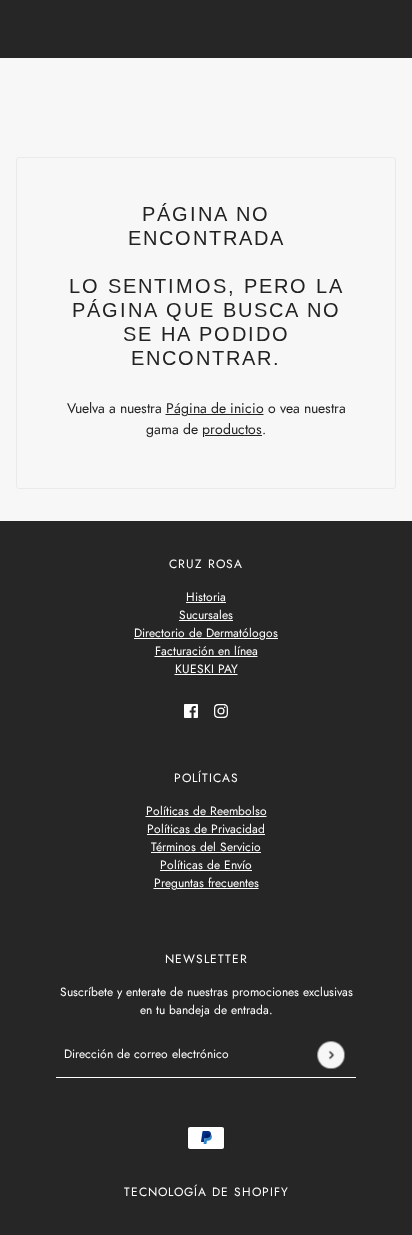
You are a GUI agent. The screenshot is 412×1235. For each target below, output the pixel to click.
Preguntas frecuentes (206, 883)
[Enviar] (330, 1054)
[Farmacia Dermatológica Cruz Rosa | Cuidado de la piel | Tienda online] (206, 91)
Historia (206, 597)
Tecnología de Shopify (206, 1192)
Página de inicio (215, 408)
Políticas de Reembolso (206, 811)
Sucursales (206, 615)
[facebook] (191, 709)
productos (232, 429)
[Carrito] (385, 92)
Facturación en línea (206, 651)
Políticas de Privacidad (206, 829)
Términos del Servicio (206, 847)
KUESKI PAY (206, 669)
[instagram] (221, 709)
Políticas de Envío (206, 865)
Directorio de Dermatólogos (206, 633)
